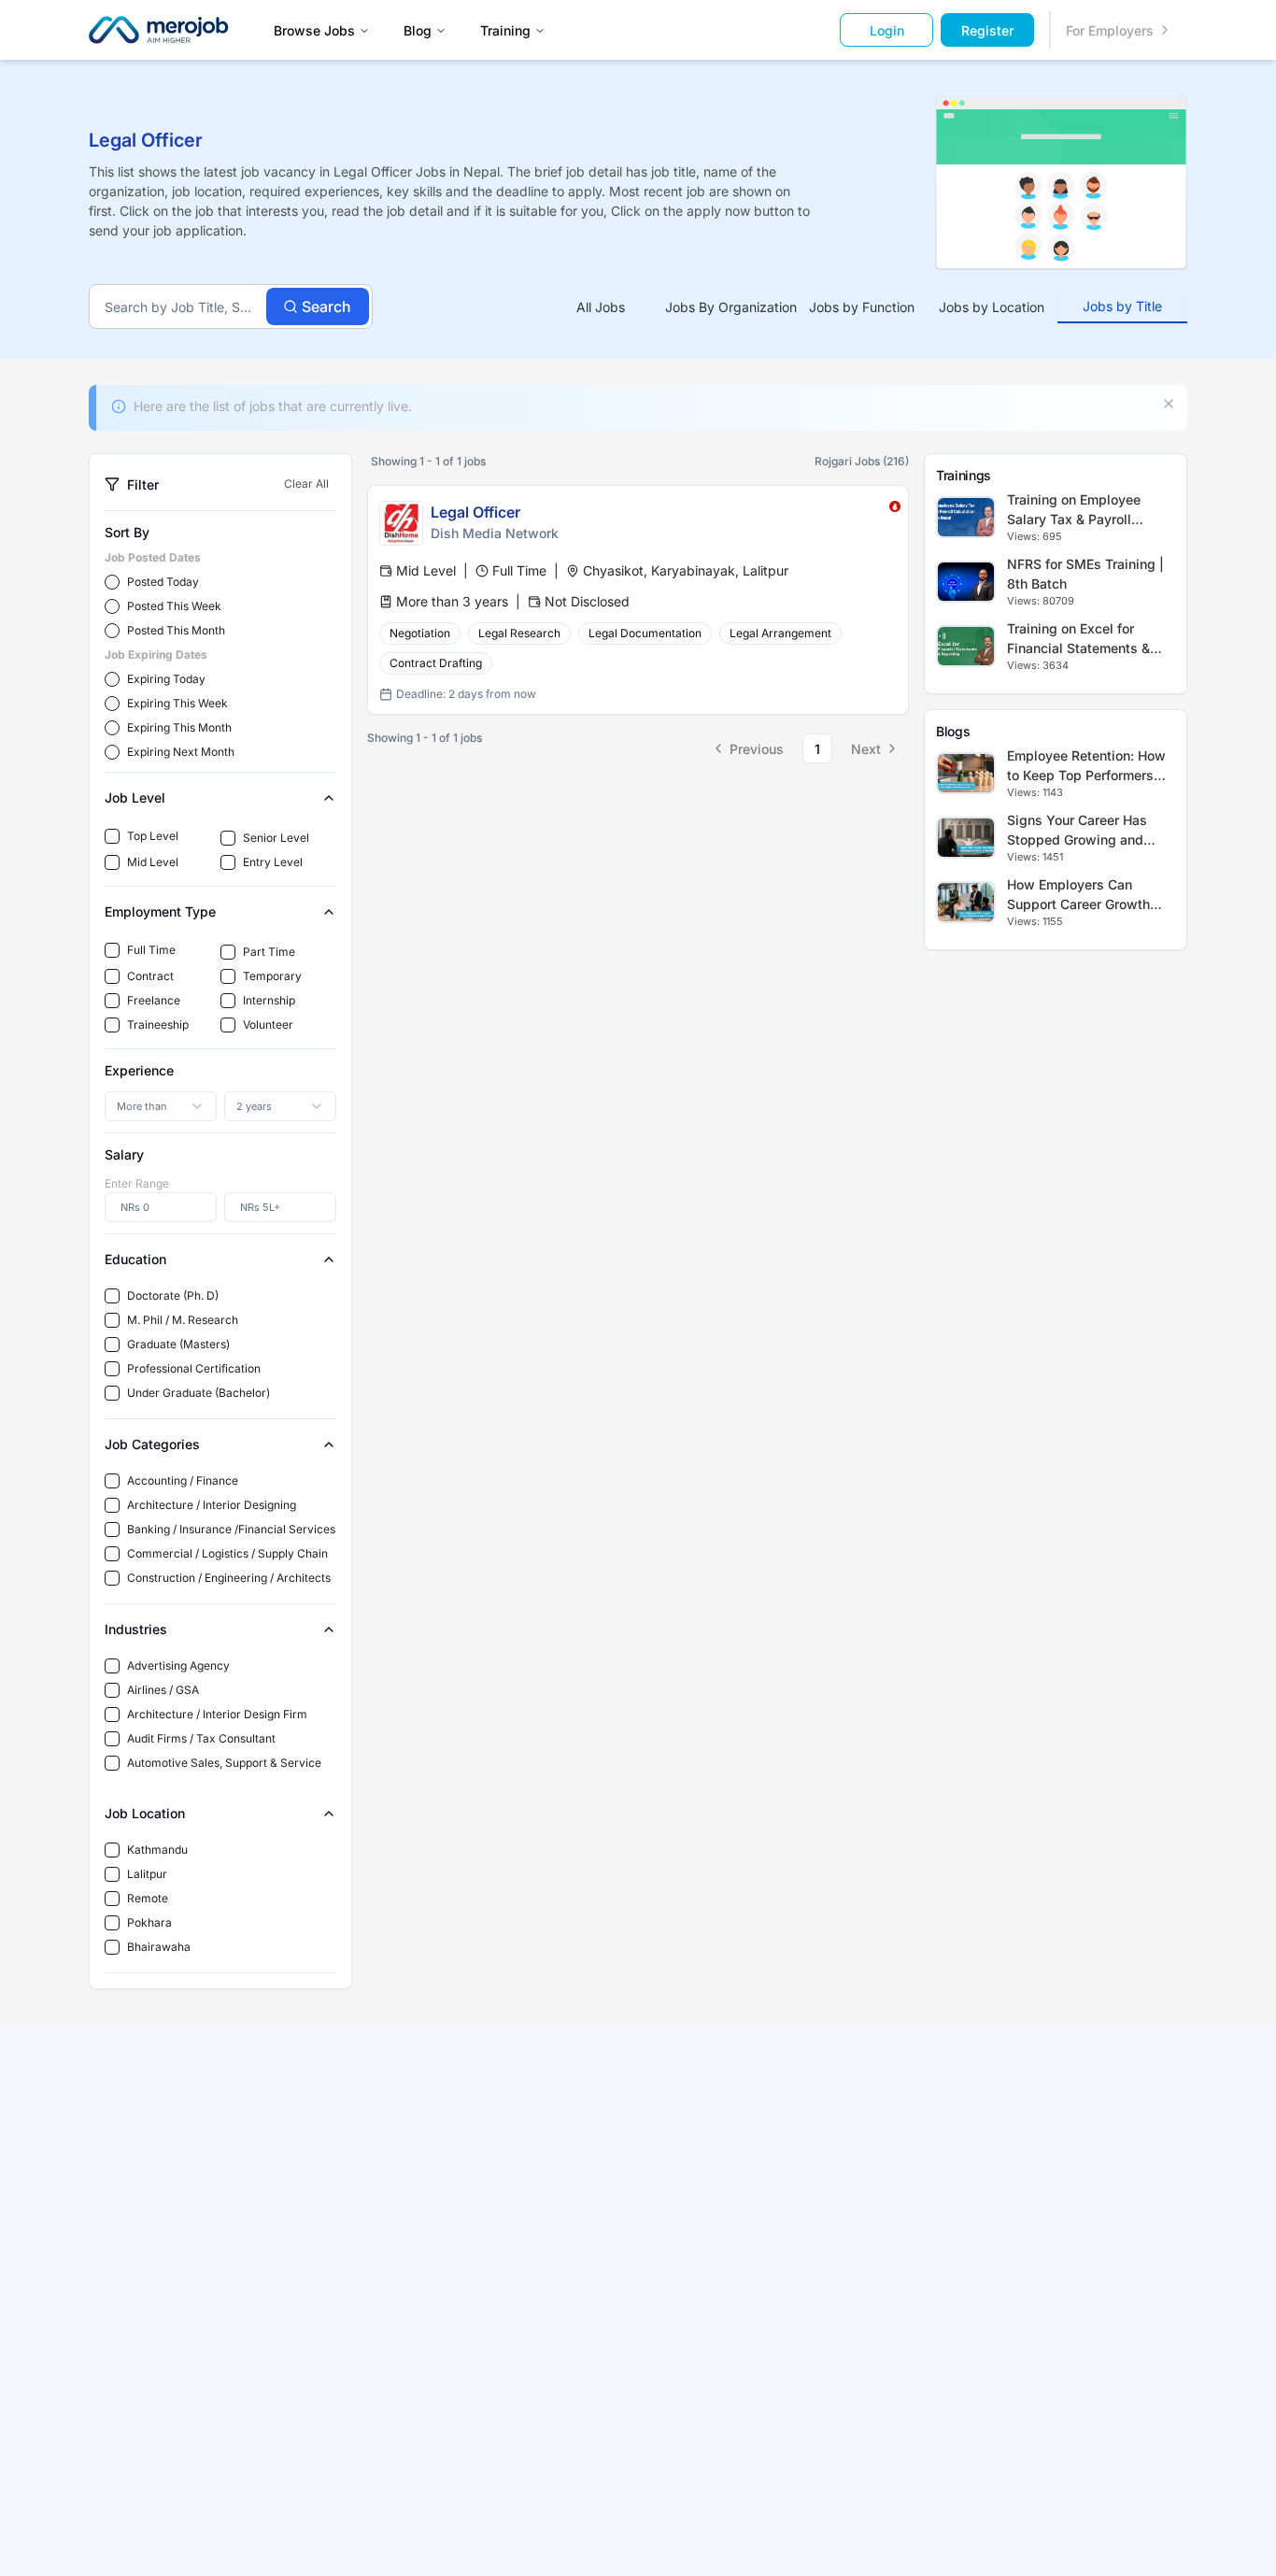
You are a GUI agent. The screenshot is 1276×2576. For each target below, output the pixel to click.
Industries (136, 1629)
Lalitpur (147, 1874)
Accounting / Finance (183, 1480)
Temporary (272, 976)
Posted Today (163, 582)
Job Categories (152, 1444)
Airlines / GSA (163, 1690)
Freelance (154, 1000)
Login (887, 30)
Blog (418, 30)
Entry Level (273, 862)
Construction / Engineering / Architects (229, 1578)
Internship (269, 1000)
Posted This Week (174, 606)
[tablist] (862, 307)
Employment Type (160, 911)
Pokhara (149, 1922)
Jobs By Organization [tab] (731, 307)
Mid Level (153, 862)
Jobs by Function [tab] (862, 307)
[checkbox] (112, 836)
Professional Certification (194, 1368)
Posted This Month (176, 630)
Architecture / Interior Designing (212, 1505)
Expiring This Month (179, 727)
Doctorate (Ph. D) (173, 1295)
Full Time (151, 950)
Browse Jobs (314, 30)
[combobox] (161, 1106)
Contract (150, 976)
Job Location (145, 1813)
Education (135, 1259)
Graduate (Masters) (178, 1344)
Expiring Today (166, 679)
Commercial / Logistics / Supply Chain (227, 1553)
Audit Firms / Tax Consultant (201, 1738)
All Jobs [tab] (601, 307)
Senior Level (276, 838)
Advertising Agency (178, 1665)
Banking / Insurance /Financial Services (231, 1529)
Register (987, 30)
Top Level (153, 836)
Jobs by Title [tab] (1122, 306)
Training (505, 30)
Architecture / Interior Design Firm (217, 1714)
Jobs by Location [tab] (992, 307)
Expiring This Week (177, 703)
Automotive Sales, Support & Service (224, 1763)
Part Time (269, 952)
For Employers (1110, 30)
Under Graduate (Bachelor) (198, 1393)
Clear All (306, 484)
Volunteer (268, 1025)
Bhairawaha (159, 1947)
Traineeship (158, 1025)
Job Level (135, 797)
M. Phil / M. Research (183, 1320)
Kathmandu (157, 1850)
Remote (148, 1898)
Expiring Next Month (181, 752)
